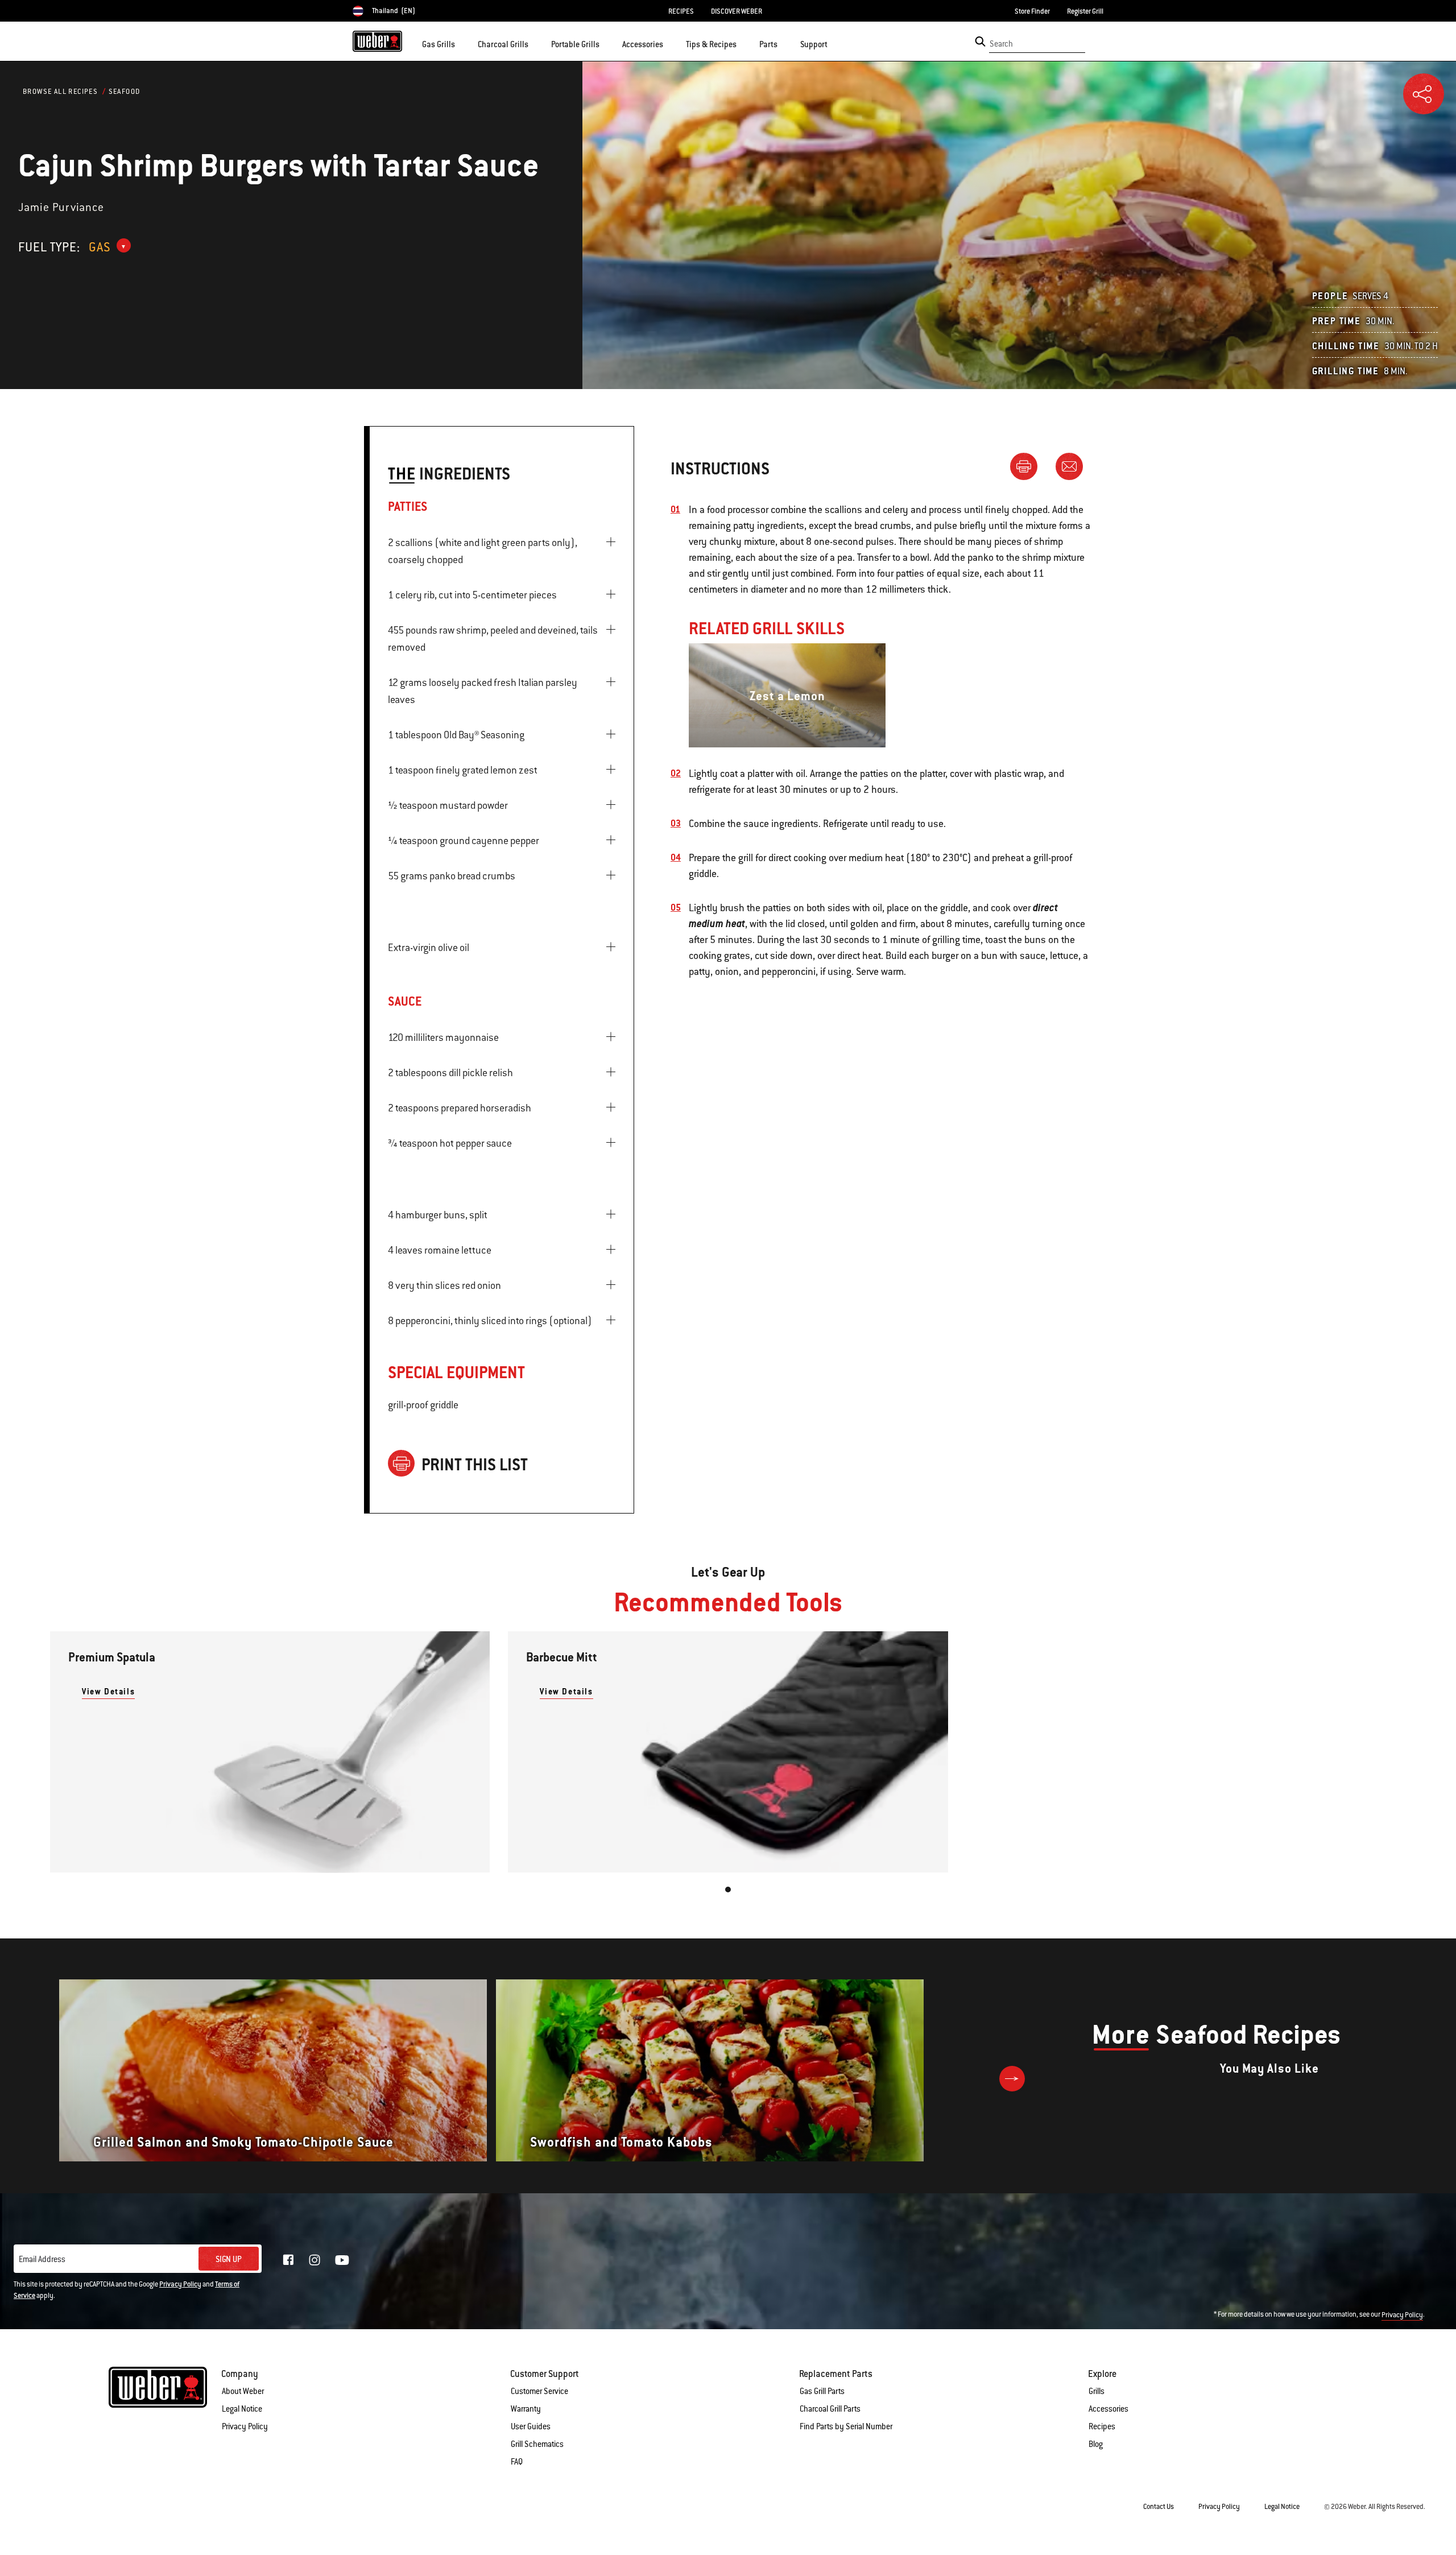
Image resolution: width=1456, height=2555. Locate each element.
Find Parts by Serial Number (846, 2426)
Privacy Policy (180, 2284)
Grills (1097, 2391)
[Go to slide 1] (728, 1890)
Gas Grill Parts (822, 2391)
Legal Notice (242, 2409)
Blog (1096, 2444)
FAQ (517, 2462)
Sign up (229, 2259)
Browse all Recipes (60, 92)
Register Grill (1085, 11)
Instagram (315, 2260)
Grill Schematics (537, 2444)
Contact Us (1159, 2507)
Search (1001, 44)
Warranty (526, 2409)
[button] (462, 43)
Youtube (342, 2260)
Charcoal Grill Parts (830, 2409)
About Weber (243, 2391)
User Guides (531, 2426)
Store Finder (1032, 11)
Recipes (1102, 2426)
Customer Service (539, 2391)
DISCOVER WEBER (737, 11)
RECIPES (681, 11)
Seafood (125, 92)
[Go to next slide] (1012, 2079)
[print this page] (1028, 466)
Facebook (288, 2260)
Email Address (42, 2259)
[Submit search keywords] (980, 42)
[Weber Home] (377, 41)
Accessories (1108, 2409)
